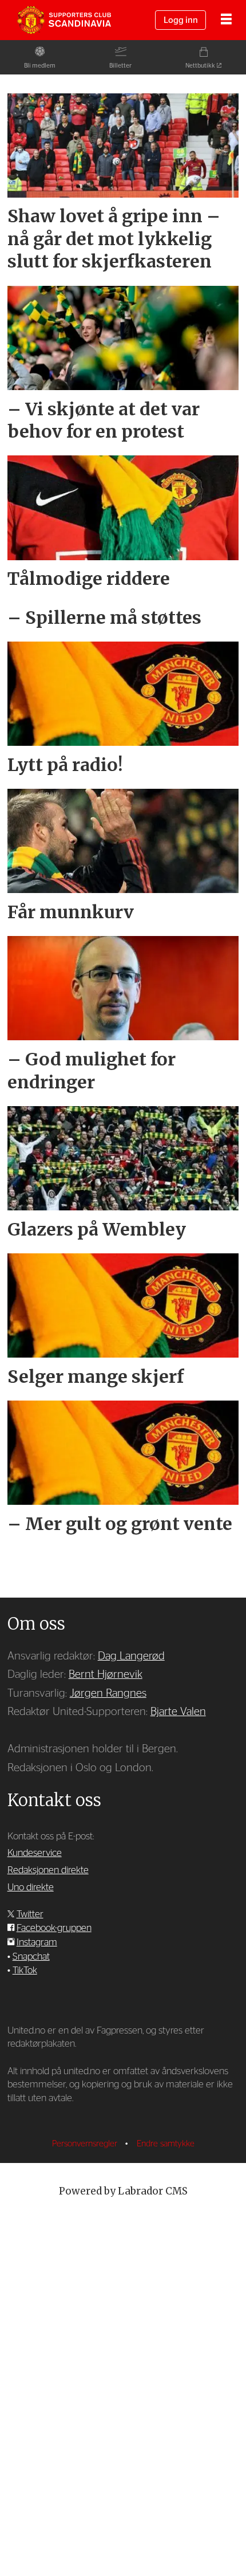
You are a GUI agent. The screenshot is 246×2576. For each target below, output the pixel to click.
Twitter (30, 1914)
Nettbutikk (200, 66)
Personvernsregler (86, 2144)
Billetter (120, 66)
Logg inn (181, 20)
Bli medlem (40, 66)
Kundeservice (35, 1853)
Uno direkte (31, 1887)
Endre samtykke (166, 2144)
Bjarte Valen (178, 1712)
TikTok (25, 1970)
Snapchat (31, 1956)
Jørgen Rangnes (108, 1694)
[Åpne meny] (226, 20)
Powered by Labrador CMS (123, 2191)
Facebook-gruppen (54, 1928)
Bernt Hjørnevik (106, 1675)
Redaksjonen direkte (48, 1870)
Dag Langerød (131, 1656)
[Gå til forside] (64, 20)
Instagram (37, 1942)
